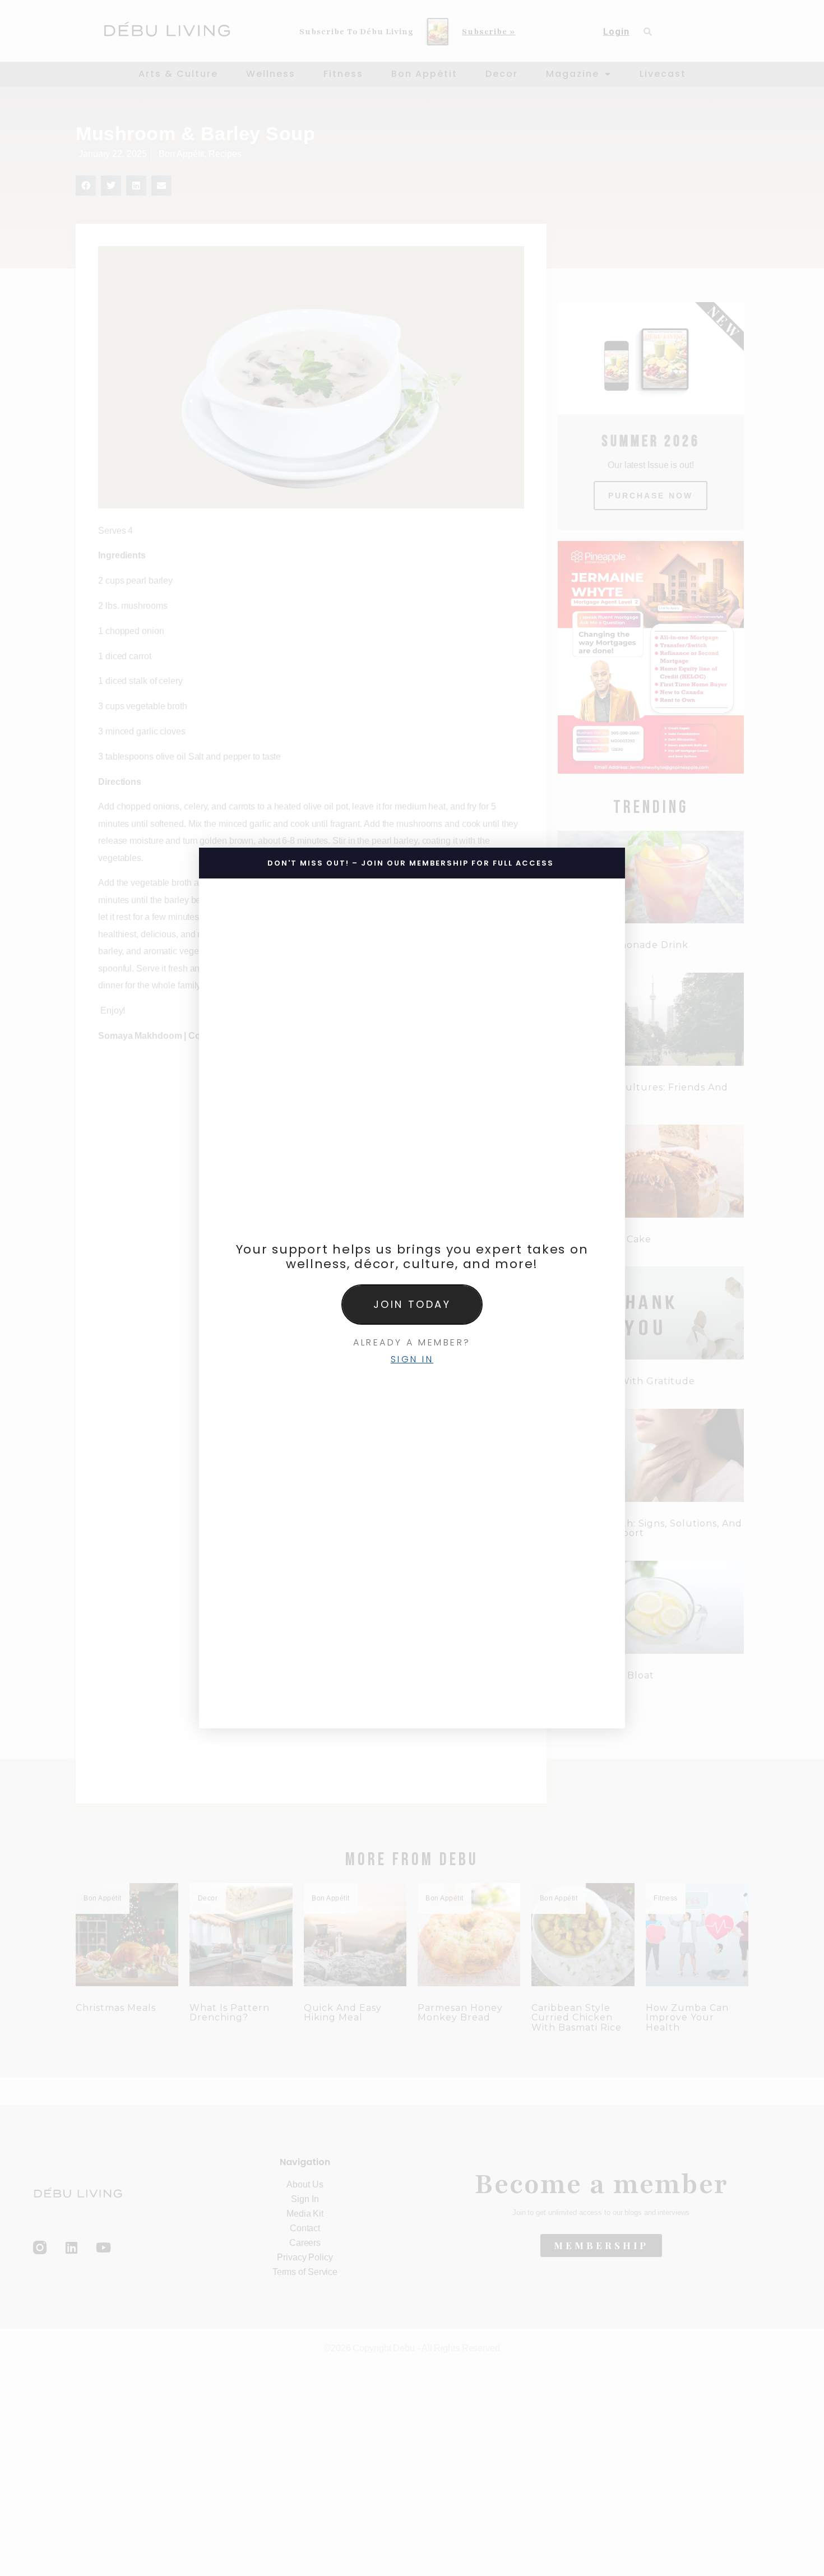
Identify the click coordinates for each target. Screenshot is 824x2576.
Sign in (412, 1359)
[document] (412, 1288)
